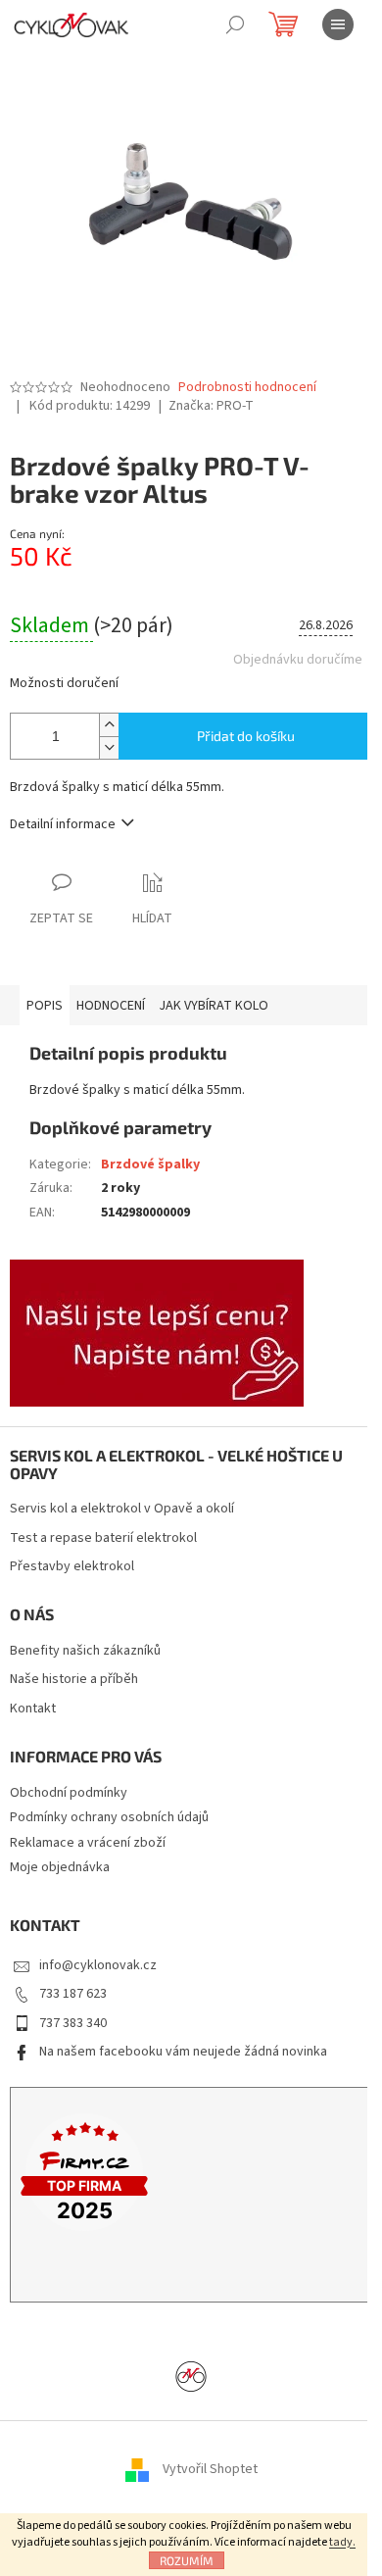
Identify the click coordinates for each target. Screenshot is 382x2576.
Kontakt (33, 1709)
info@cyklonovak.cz (98, 1965)
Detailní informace (63, 824)
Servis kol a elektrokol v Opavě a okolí (122, 1509)
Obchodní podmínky (69, 1793)
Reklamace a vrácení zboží (88, 1843)
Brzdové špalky (150, 1164)
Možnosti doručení (64, 684)
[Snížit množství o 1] (109, 747)
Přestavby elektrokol (72, 1567)
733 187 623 (73, 1994)
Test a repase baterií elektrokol (103, 1538)
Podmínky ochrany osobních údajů (109, 1817)
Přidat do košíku (246, 736)
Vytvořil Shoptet (210, 2470)
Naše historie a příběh (74, 1680)
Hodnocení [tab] (111, 1006)
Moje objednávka (60, 1867)
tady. (342, 2542)
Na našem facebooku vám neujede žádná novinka (183, 2052)
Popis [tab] (45, 1006)
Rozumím (187, 2560)
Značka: (211, 406)
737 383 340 (73, 2023)
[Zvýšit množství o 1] (109, 725)
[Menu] (338, 25)
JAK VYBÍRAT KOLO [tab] (214, 1006)
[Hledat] (235, 25)
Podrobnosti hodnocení (247, 388)
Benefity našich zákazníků (85, 1651)
